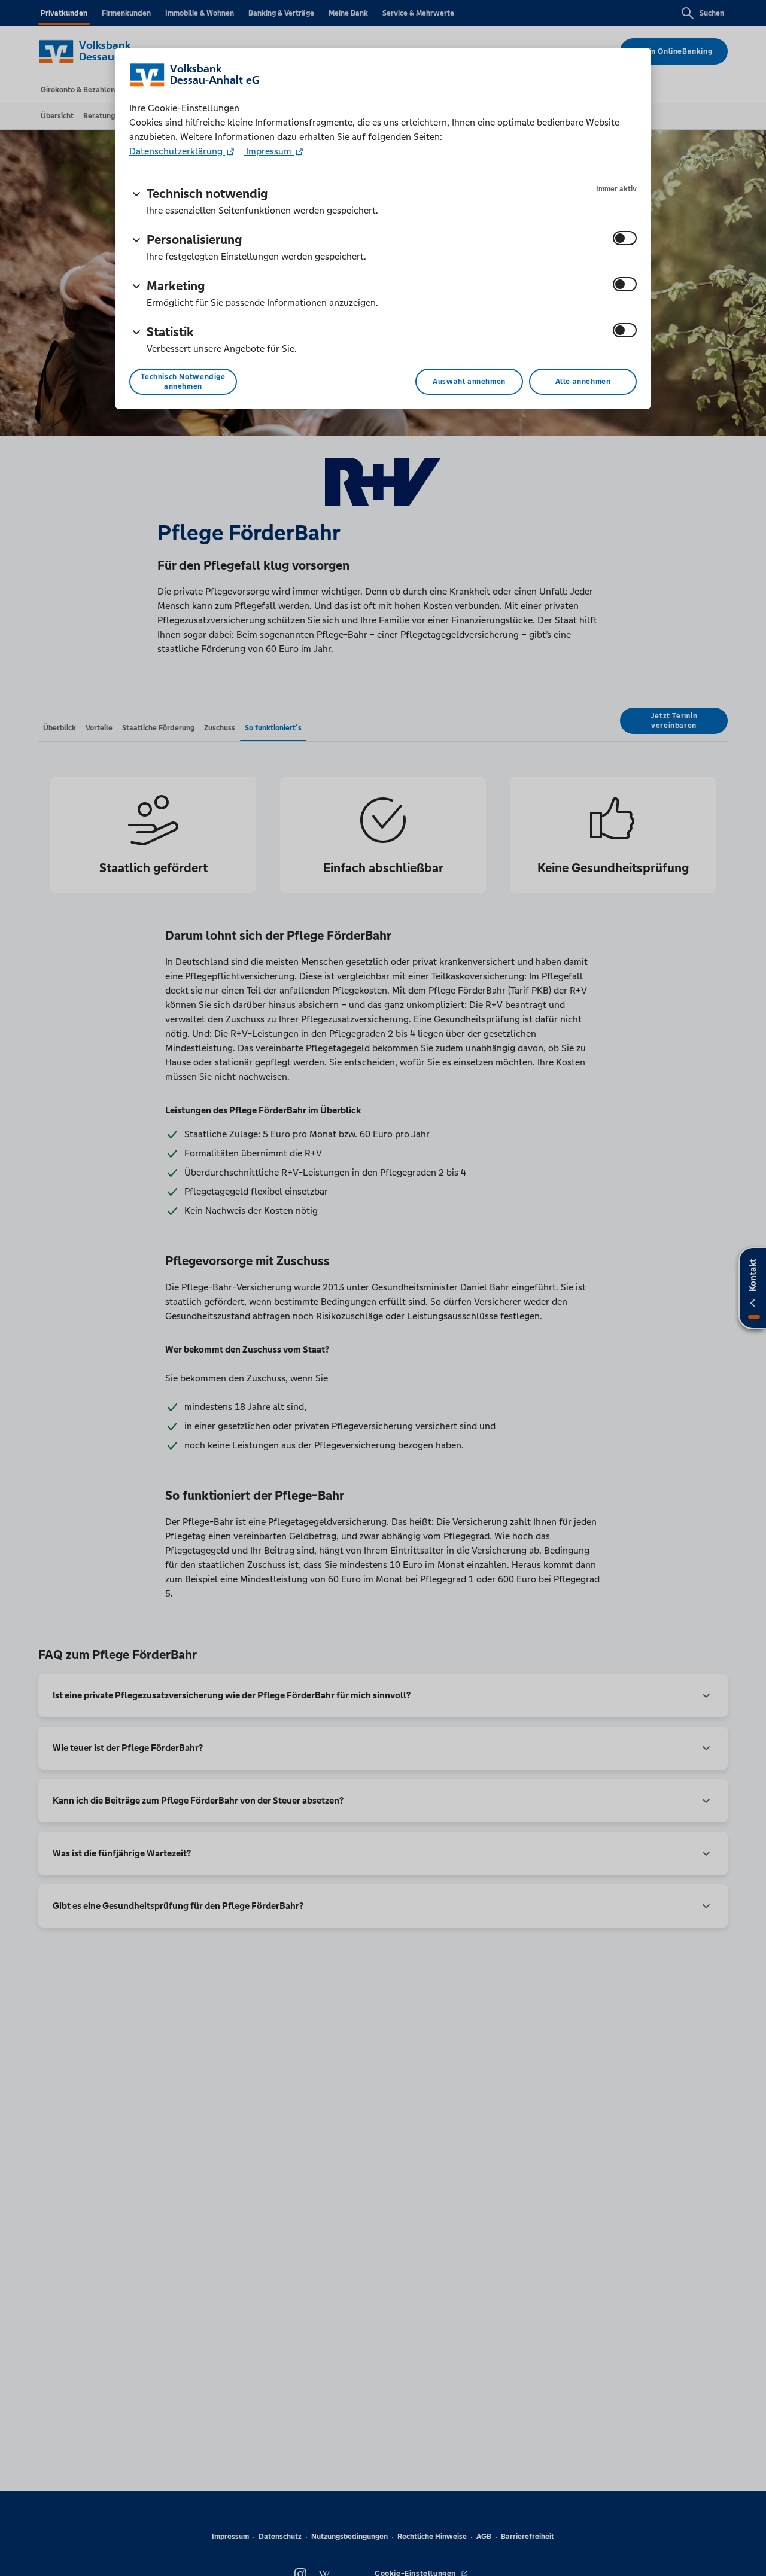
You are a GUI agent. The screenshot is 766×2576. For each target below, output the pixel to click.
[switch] (625, 238)
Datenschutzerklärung (177, 151)
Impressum (269, 151)
